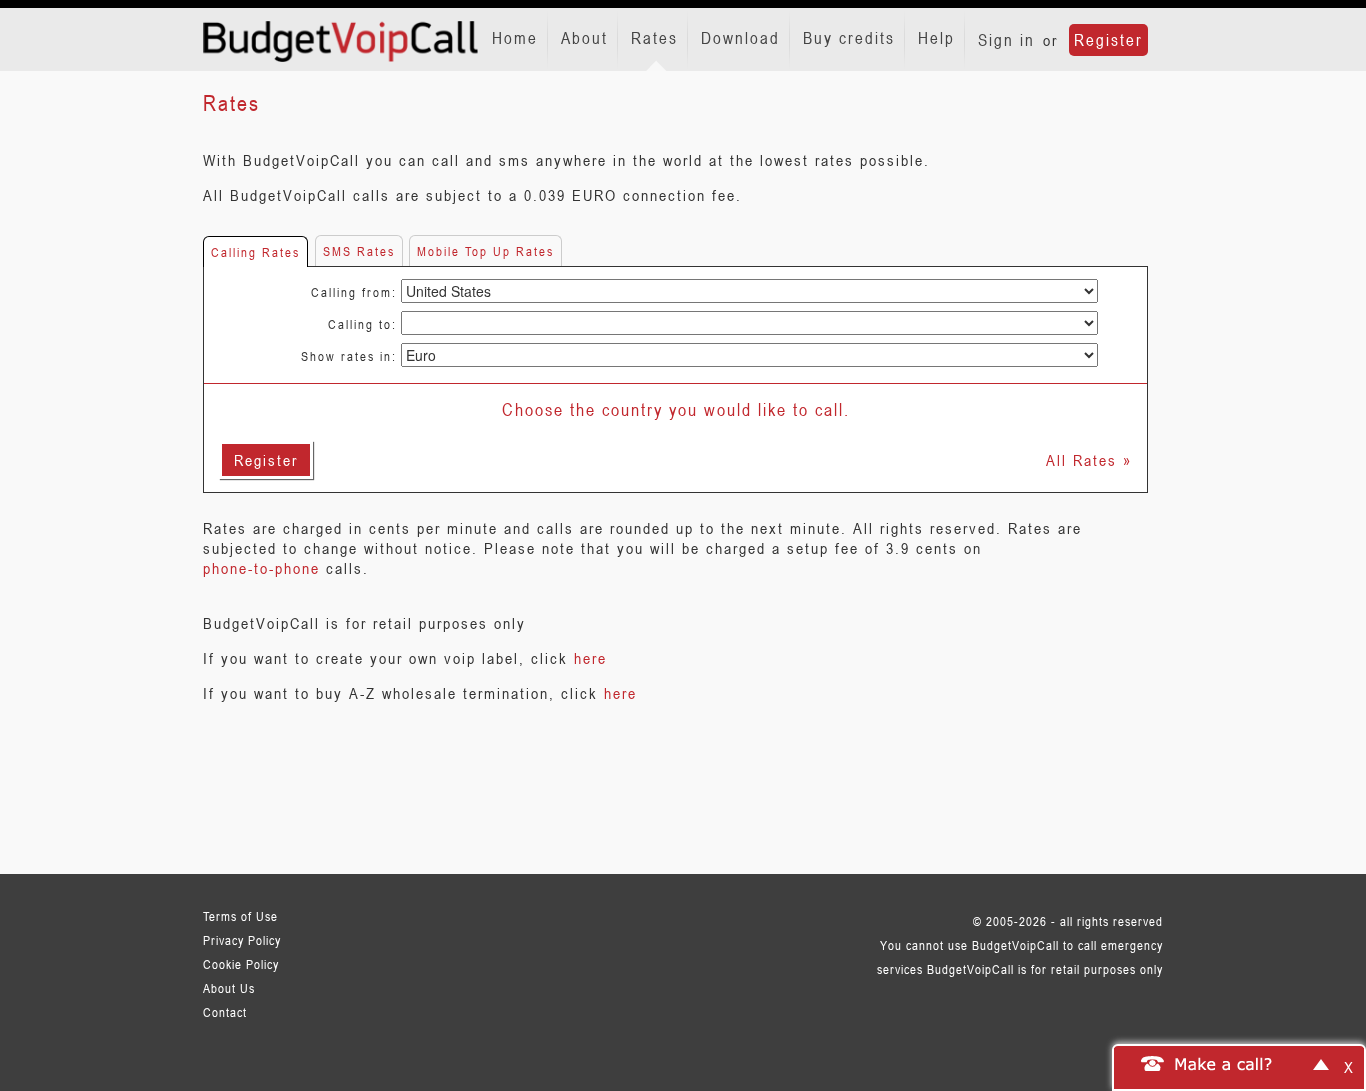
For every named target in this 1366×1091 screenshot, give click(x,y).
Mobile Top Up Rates (485, 251)
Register (1108, 40)
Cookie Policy (241, 964)
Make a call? (1224, 1063)
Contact (225, 1012)
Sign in (1006, 40)
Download (740, 38)
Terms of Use (240, 916)
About (584, 38)
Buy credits (849, 38)
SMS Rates (359, 251)
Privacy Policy (242, 940)
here (590, 658)
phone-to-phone (261, 568)
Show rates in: (349, 356)
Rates (654, 38)
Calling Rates (255, 252)
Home (515, 38)
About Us (229, 988)
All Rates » (1089, 460)
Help (936, 38)
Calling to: (362, 324)
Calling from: (354, 292)
